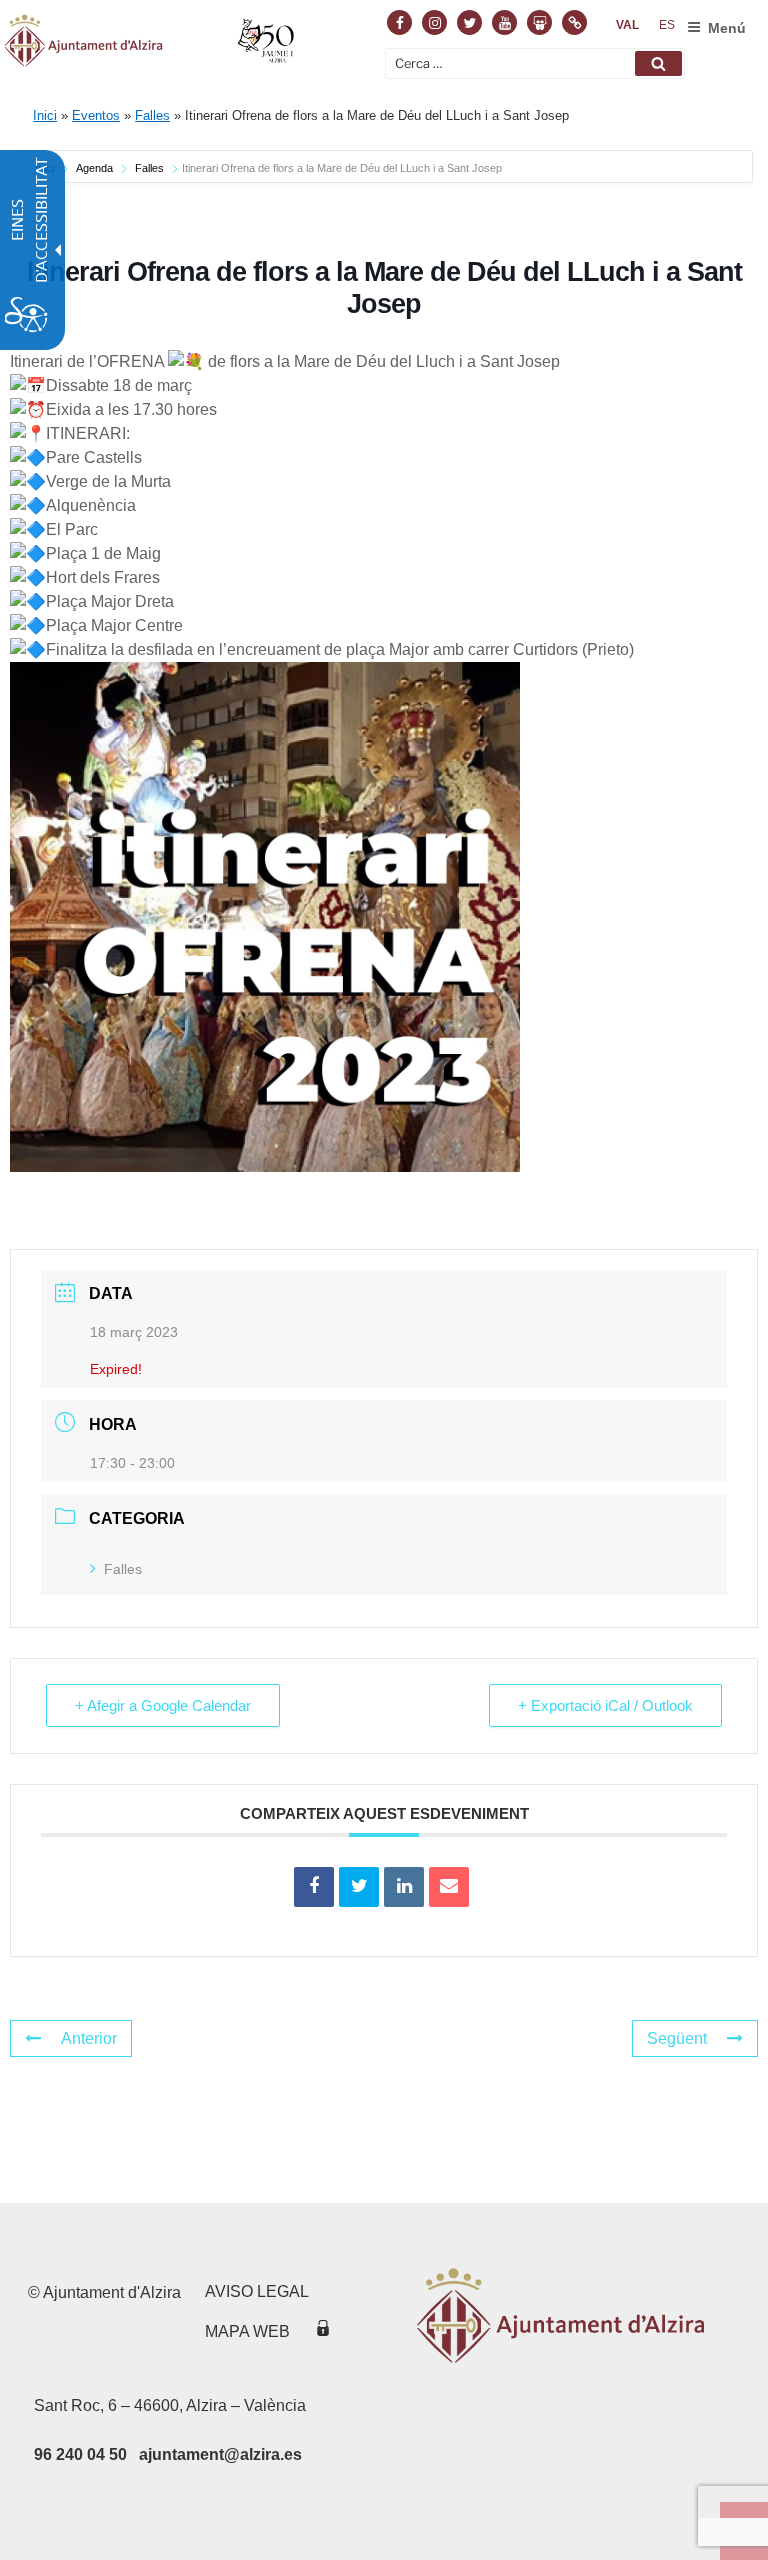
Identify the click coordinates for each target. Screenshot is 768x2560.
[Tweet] (359, 1887)
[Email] (449, 1887)
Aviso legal (257, 2291)
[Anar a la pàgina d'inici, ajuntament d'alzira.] (151, 44)
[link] (627, 25)
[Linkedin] (404, 1887)
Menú (727, 28)
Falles (152, 115)
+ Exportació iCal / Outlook (605, 1705)
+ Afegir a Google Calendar (163, 1705)
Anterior (89, 2038)
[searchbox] (535, 63)
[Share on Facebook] (314, 1887)
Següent (677, 2038)
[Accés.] (323, 2331)
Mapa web (247, 2331)
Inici (45, 115)
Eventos (96, 115)
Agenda (94, 168)
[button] (658, 63)
